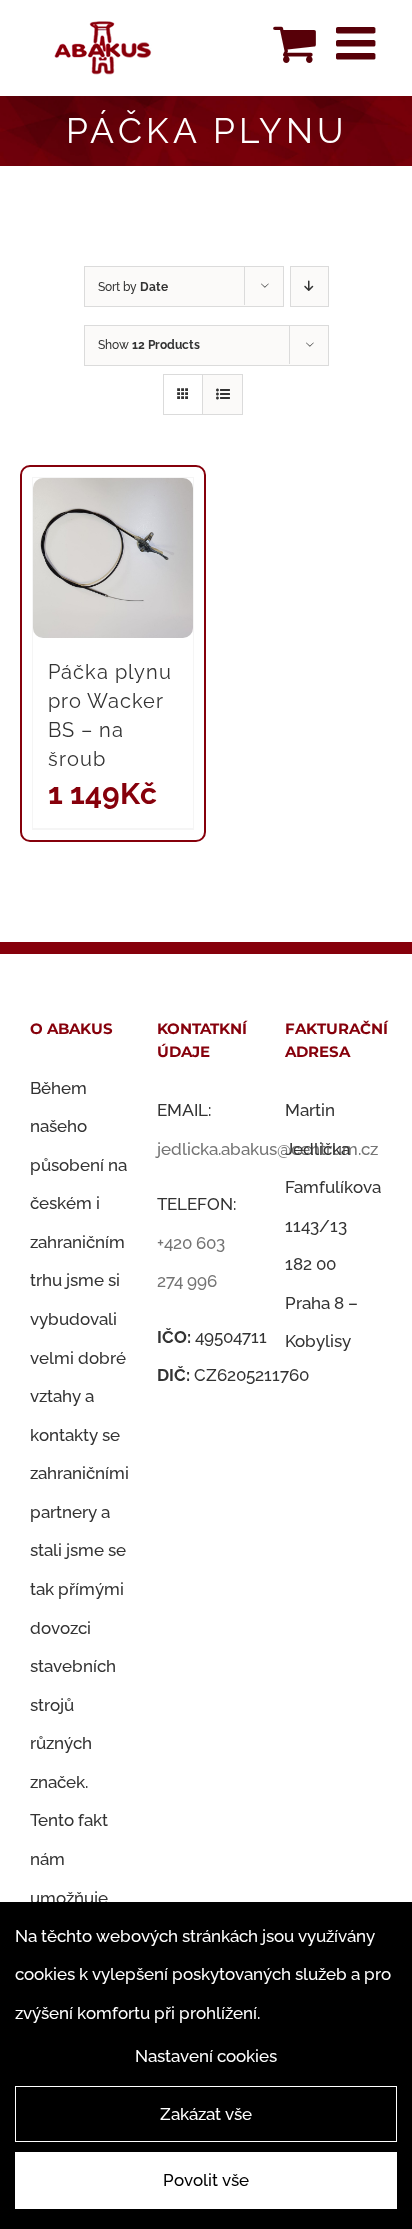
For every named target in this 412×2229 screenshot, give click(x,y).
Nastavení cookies (206, 2056)
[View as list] (222, 394)
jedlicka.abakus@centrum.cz (267, 1149)
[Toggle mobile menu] (359, 43)
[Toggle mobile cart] (294, 43)
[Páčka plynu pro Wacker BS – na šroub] (113, 558)
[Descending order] (309, 286)
